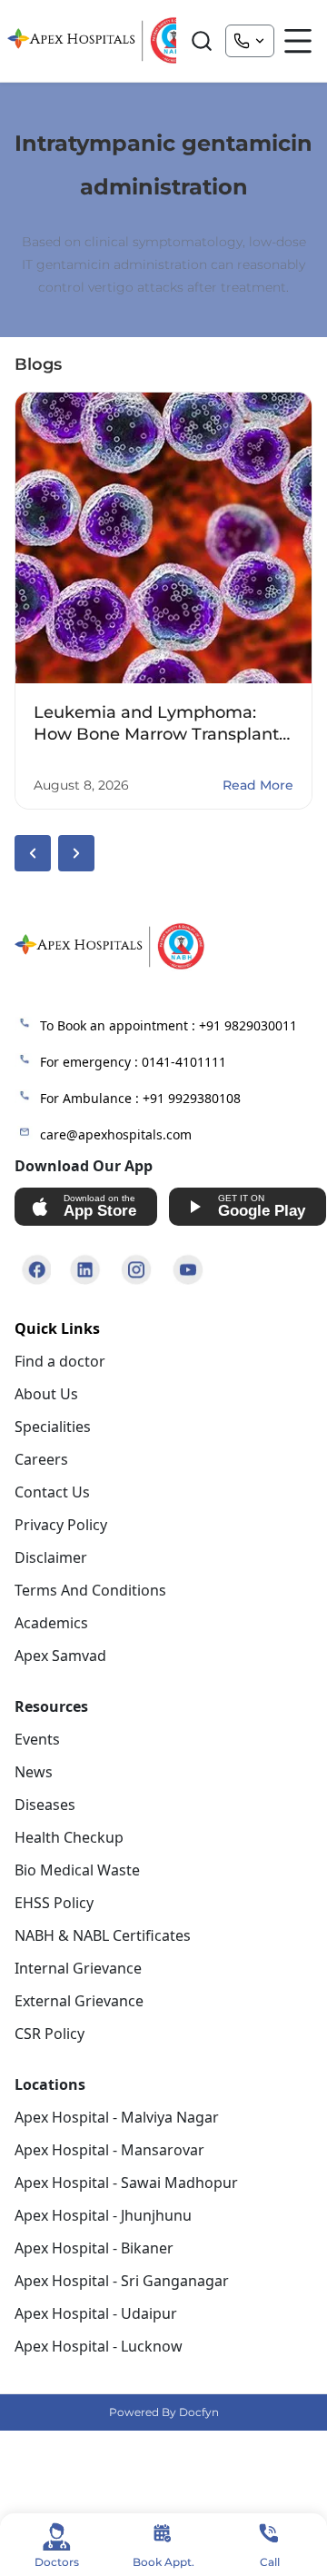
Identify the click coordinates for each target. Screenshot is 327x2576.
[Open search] (202, 41)
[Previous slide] (33, 853)
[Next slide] (76, 853)
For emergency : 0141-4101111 (133, 1062)
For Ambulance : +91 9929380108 (140, 1098)
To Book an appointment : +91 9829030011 (168, 1025)
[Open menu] (298, 41)
